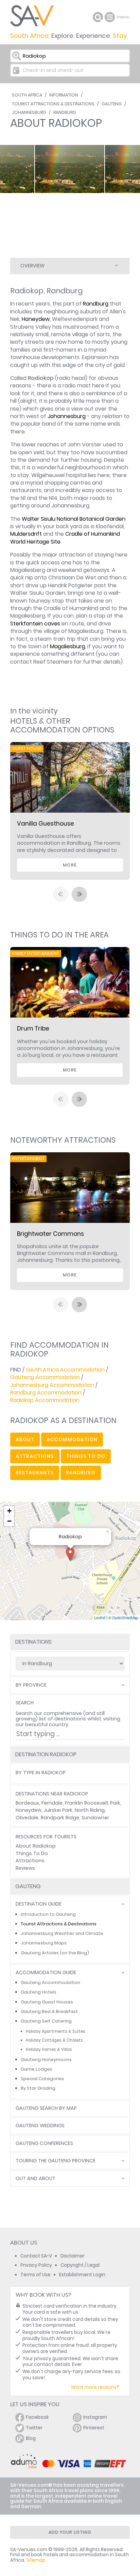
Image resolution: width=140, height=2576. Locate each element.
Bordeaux (27, 1803)
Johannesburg (29, 112)
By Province (31, 1685)
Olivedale (27, 1818)
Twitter (34, 2428)
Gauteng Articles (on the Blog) (55, 1953)
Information (64, 95)
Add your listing (70, 2532)
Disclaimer (73, 2256)
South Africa (27, 95)
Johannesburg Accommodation (52, 1385)
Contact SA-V (36, 2256)
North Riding (90, 1810)
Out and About (36, 2179)
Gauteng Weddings (40, 2126)
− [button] (9, 1521)
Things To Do (32, 1853)
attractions (35, 1456)
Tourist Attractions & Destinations (53, 104)
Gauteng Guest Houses (47, 2002)
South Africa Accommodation (65, 1370)
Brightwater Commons (50, 1234)
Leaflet (100, 1617)
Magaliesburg (67, 646)
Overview (32, 266)
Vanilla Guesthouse (46, 824)
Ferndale (52, 1803)
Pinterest (94, 2428)
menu (111, 17)
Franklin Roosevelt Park (93, 1803)
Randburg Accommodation (46, 1393)
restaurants (35, 1472)
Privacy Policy (36, 2265)
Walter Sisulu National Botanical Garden (74, 519)
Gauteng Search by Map (46, 2108)
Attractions (30, 1861)
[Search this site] (98, 17)
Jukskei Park (58, 1810)
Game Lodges (37, 2069)
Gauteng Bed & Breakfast (49, 2011)
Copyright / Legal (80, 2265)
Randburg (65, 112)
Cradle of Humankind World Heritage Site (65, 538)
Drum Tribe (33, 1028)
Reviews (25, 1868)
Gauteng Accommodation (45, 1377)
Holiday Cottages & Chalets (54, 2040)
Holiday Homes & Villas (49, 2049)
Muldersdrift (26, 534)
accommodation (72, 1439)
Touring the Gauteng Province (56, 2161)
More (70, 865)
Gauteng (112, 104)
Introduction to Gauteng (48, 1914)
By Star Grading (38, 2088)
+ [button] (9, 1511)
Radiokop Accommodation (45, 1400)
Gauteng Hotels (39, 1992)
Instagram (95, 2417)
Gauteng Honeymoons (46, 2060)
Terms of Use (36, 2275)
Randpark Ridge (60, 1818)
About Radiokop (36, 1846)
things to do (86, 1456)
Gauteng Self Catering (46, 2021)
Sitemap (36, 2560)
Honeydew (36, 319)
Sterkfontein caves (35, 624)
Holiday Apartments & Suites (56, 2031)
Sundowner (95, 1818)
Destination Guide (39, 1904)
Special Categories (42, 2079)
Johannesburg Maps (44, 1943)
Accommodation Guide (46, 1973)
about (25, 1439)
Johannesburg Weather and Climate (62, 1933)
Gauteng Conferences (44, 2143)
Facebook (37, 2417)
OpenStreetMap (125, 1617)
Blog (31, 2438)
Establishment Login (82, 2275)
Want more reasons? (95, 2387)
